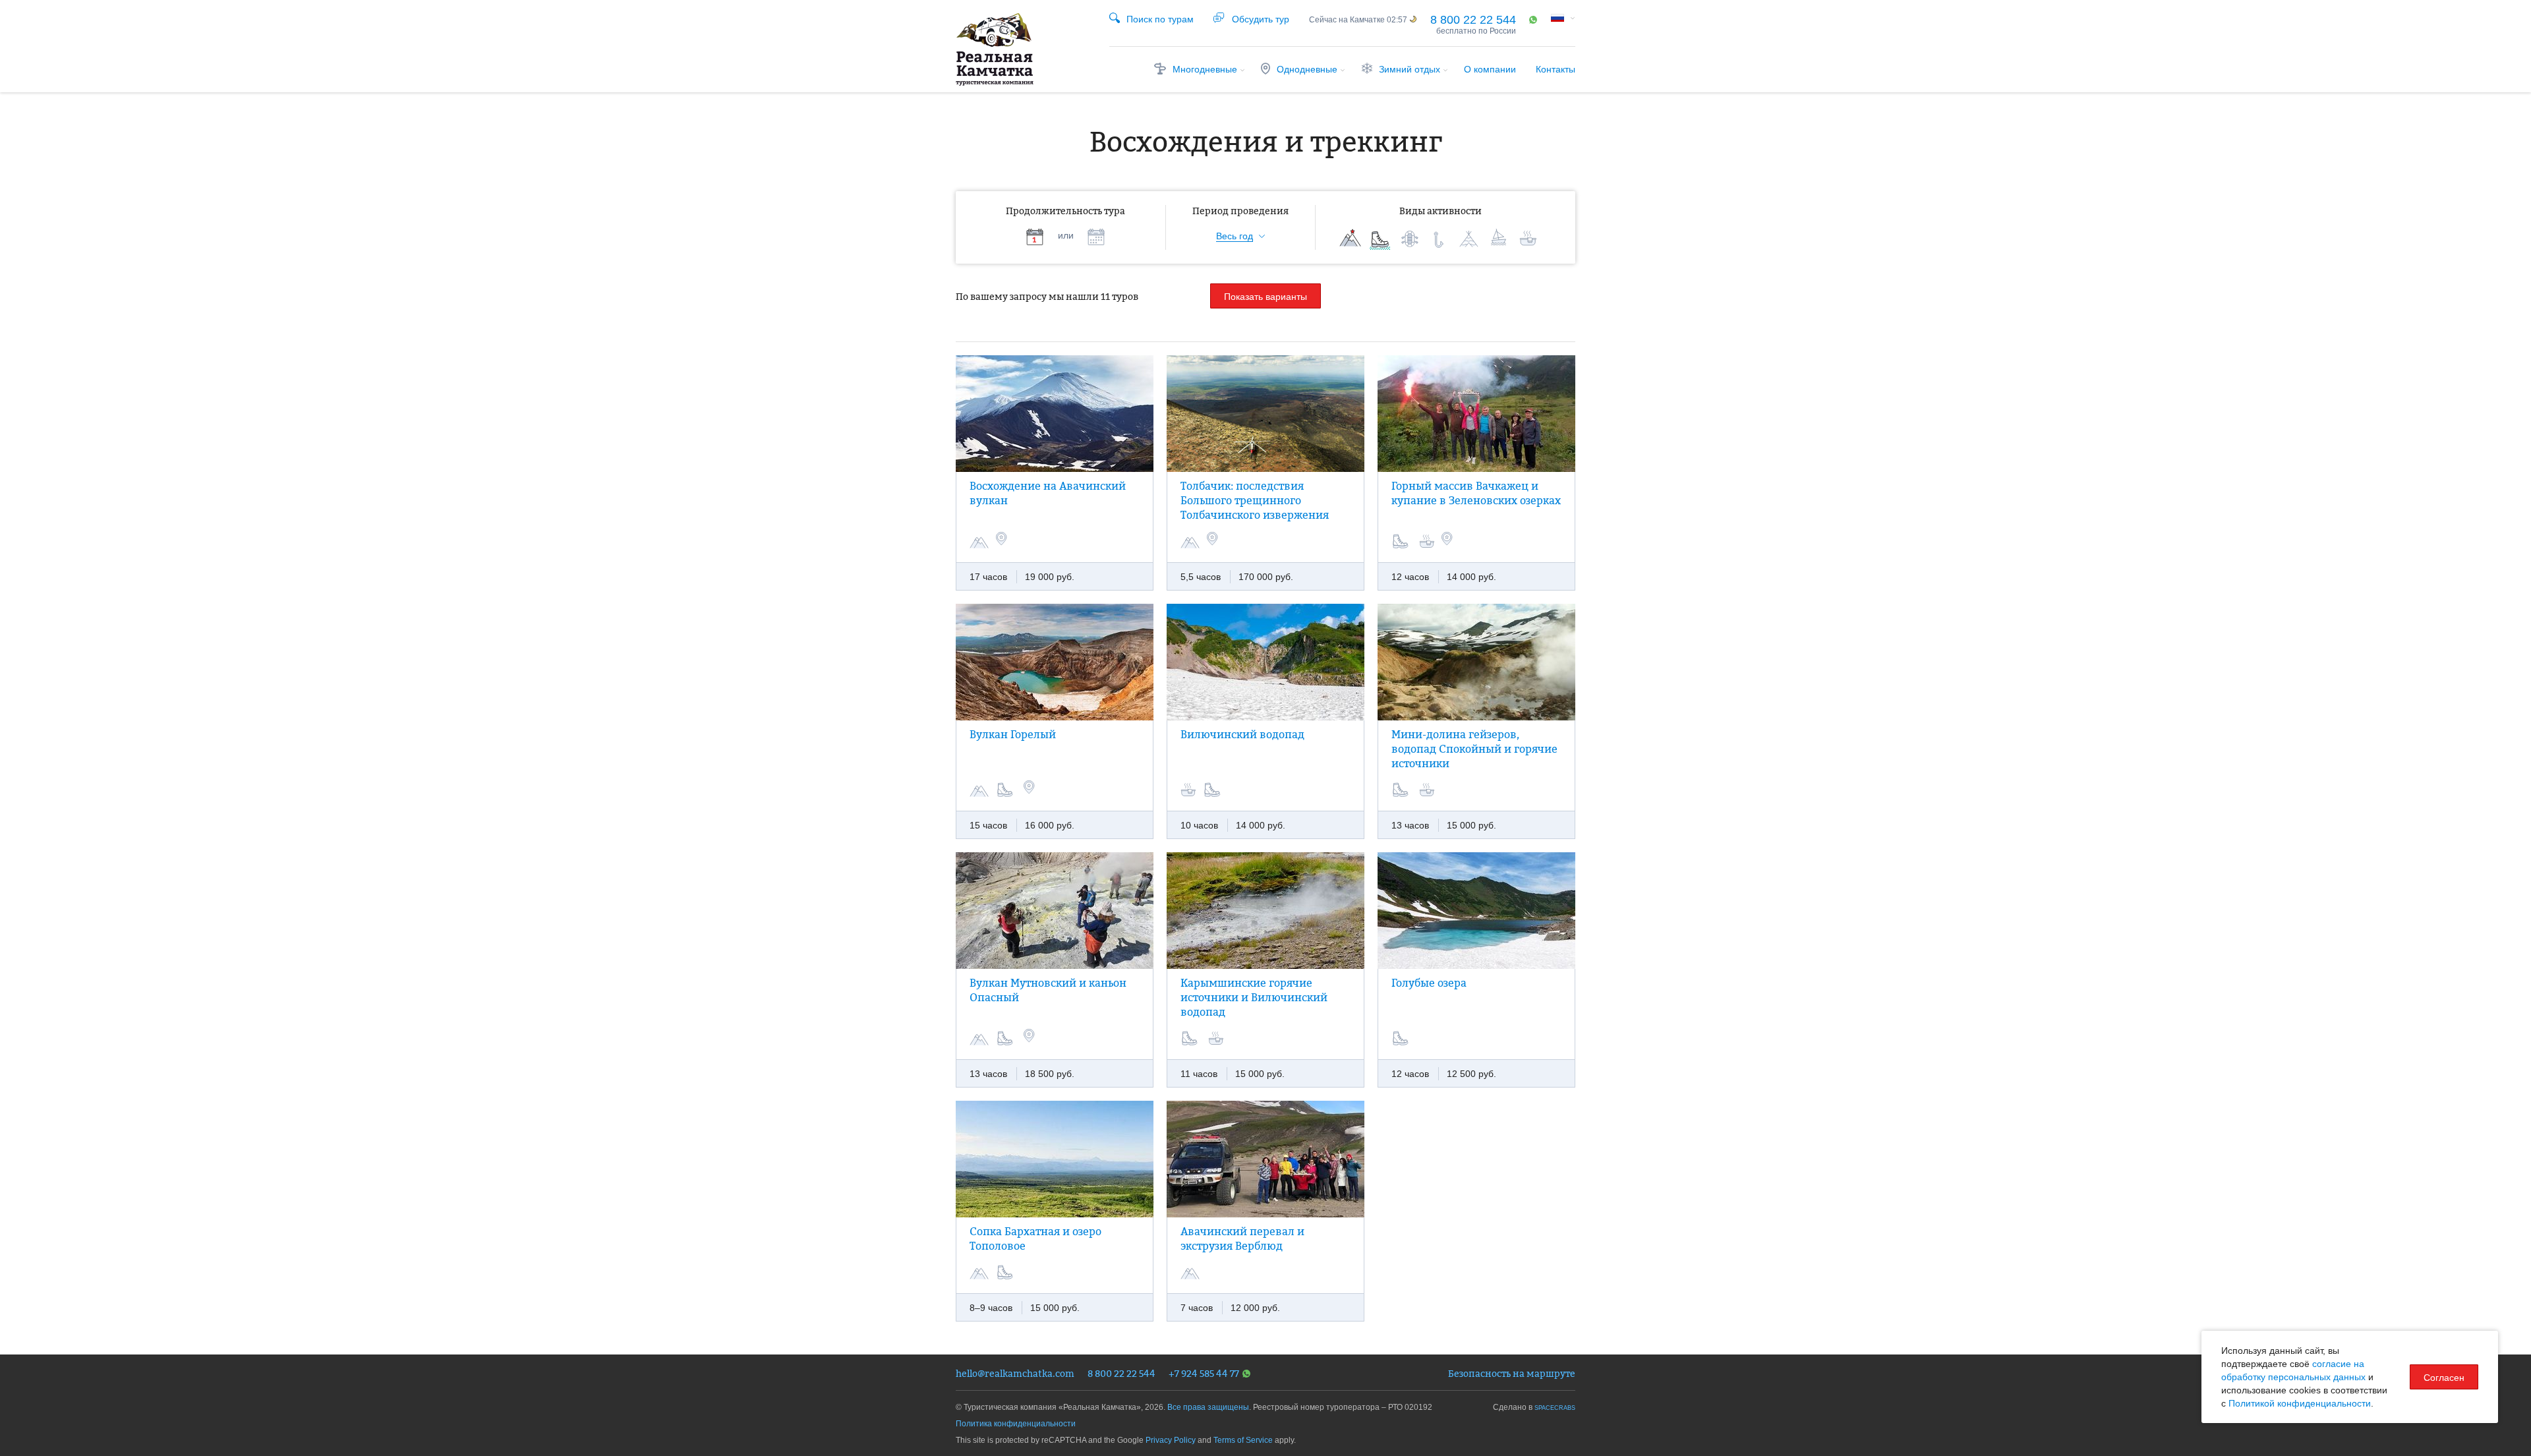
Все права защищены (1208, 1407)
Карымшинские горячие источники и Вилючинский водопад (1254, 997)
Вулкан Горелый (1013, 734)
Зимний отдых (1410, 69)
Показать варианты (1265, 297)
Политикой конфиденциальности (2300, 1403)
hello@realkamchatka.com (1015, 1373)
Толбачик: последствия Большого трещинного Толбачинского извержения (1255, 500)
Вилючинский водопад (1242, 734)
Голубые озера (1429, 983)
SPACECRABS (1555, 1408)
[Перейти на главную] (995, 49)
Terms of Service (1243, 1440)
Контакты (1556, 69)
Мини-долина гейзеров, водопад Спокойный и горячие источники (1474, 749)
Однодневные (1307, 69)
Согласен (2444, 1378)
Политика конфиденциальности (1016, 1424)
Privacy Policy (1171, 1440)
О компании (1490, 69)
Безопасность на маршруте (1512, 1373)
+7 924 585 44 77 (1204, 1373)
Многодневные (1205, 69)
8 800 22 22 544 (1473, 20)
